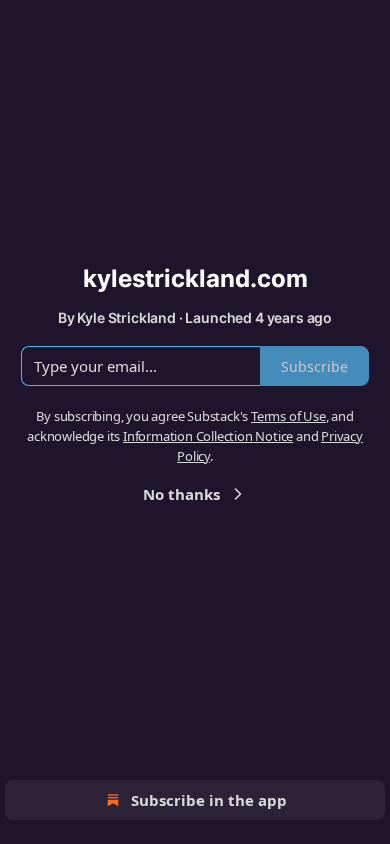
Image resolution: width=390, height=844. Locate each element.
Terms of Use (288, 416)
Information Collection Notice (208, 436)
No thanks (181, 494)
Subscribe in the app (209, 800)
